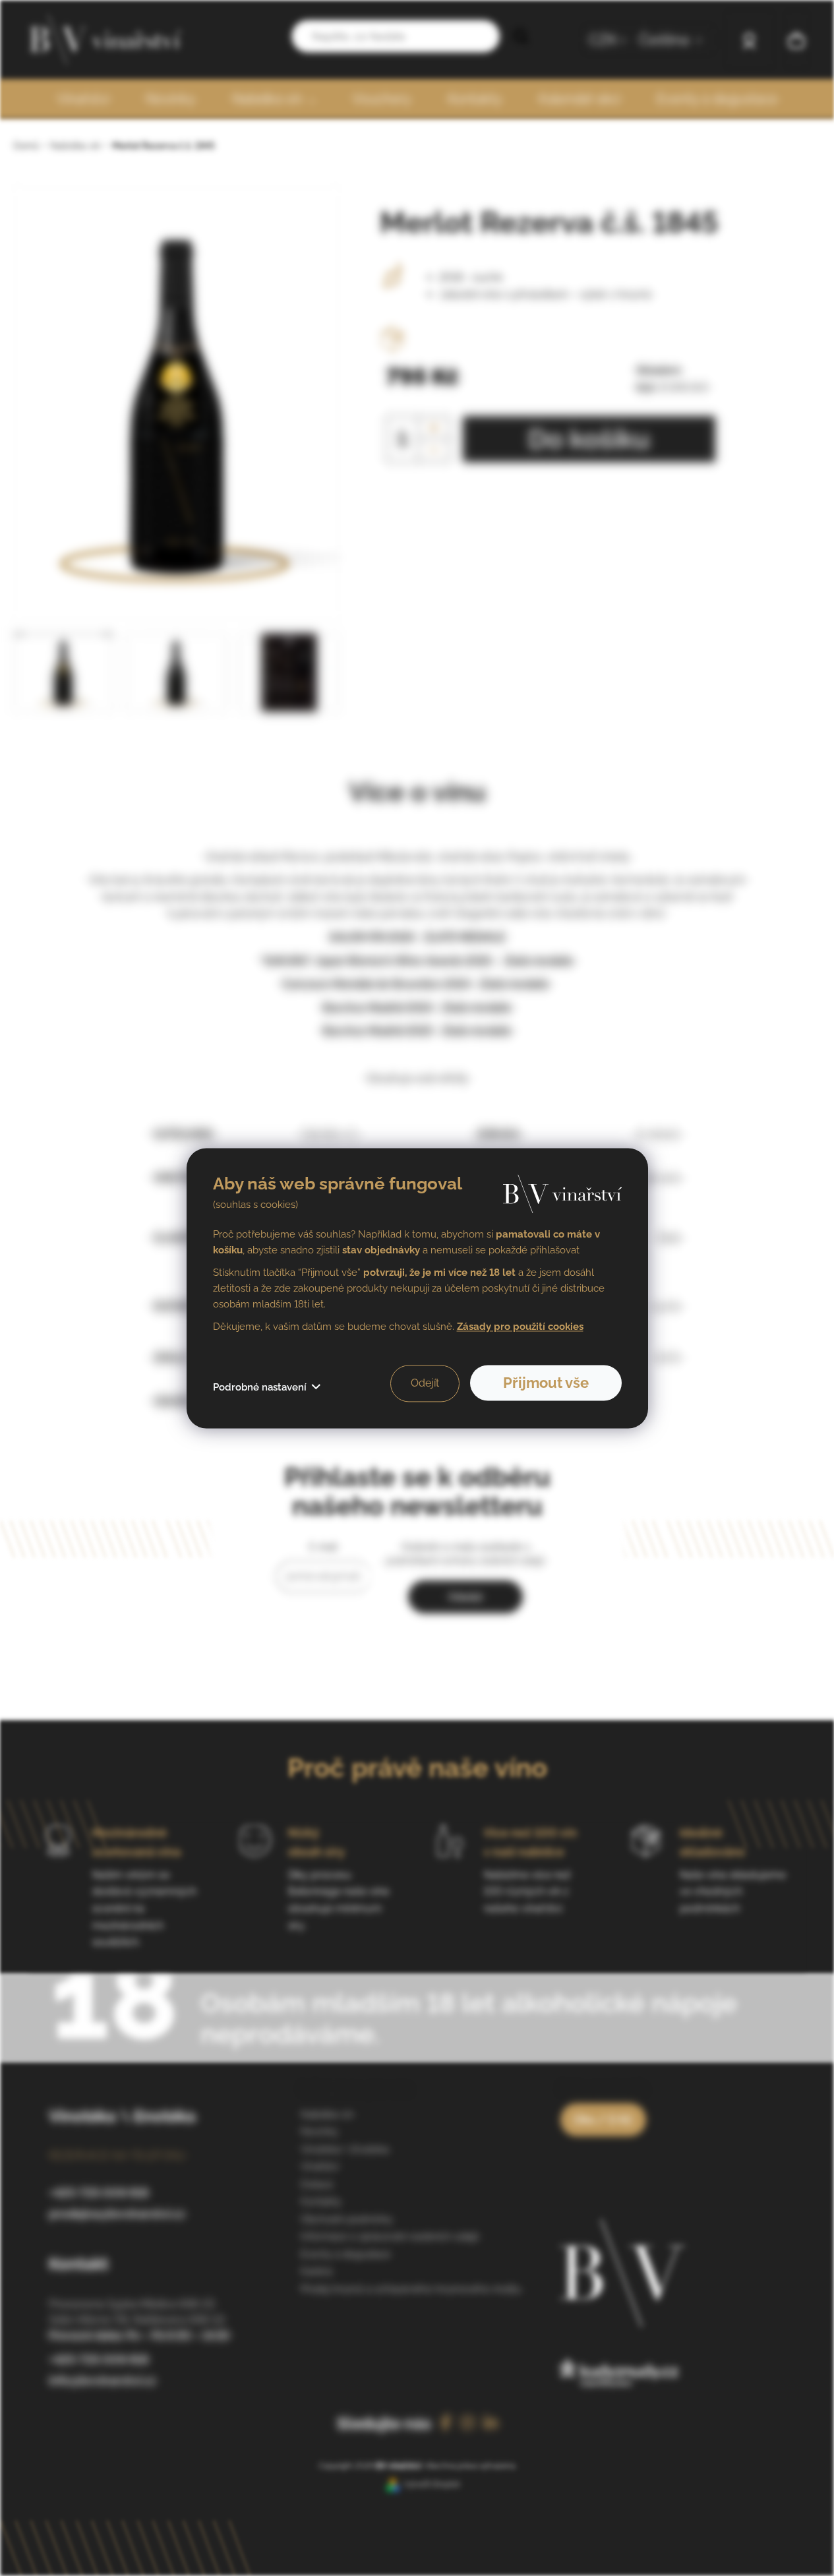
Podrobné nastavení (260, 1387)
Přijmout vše (546, 1383)
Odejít (425, 1383)
